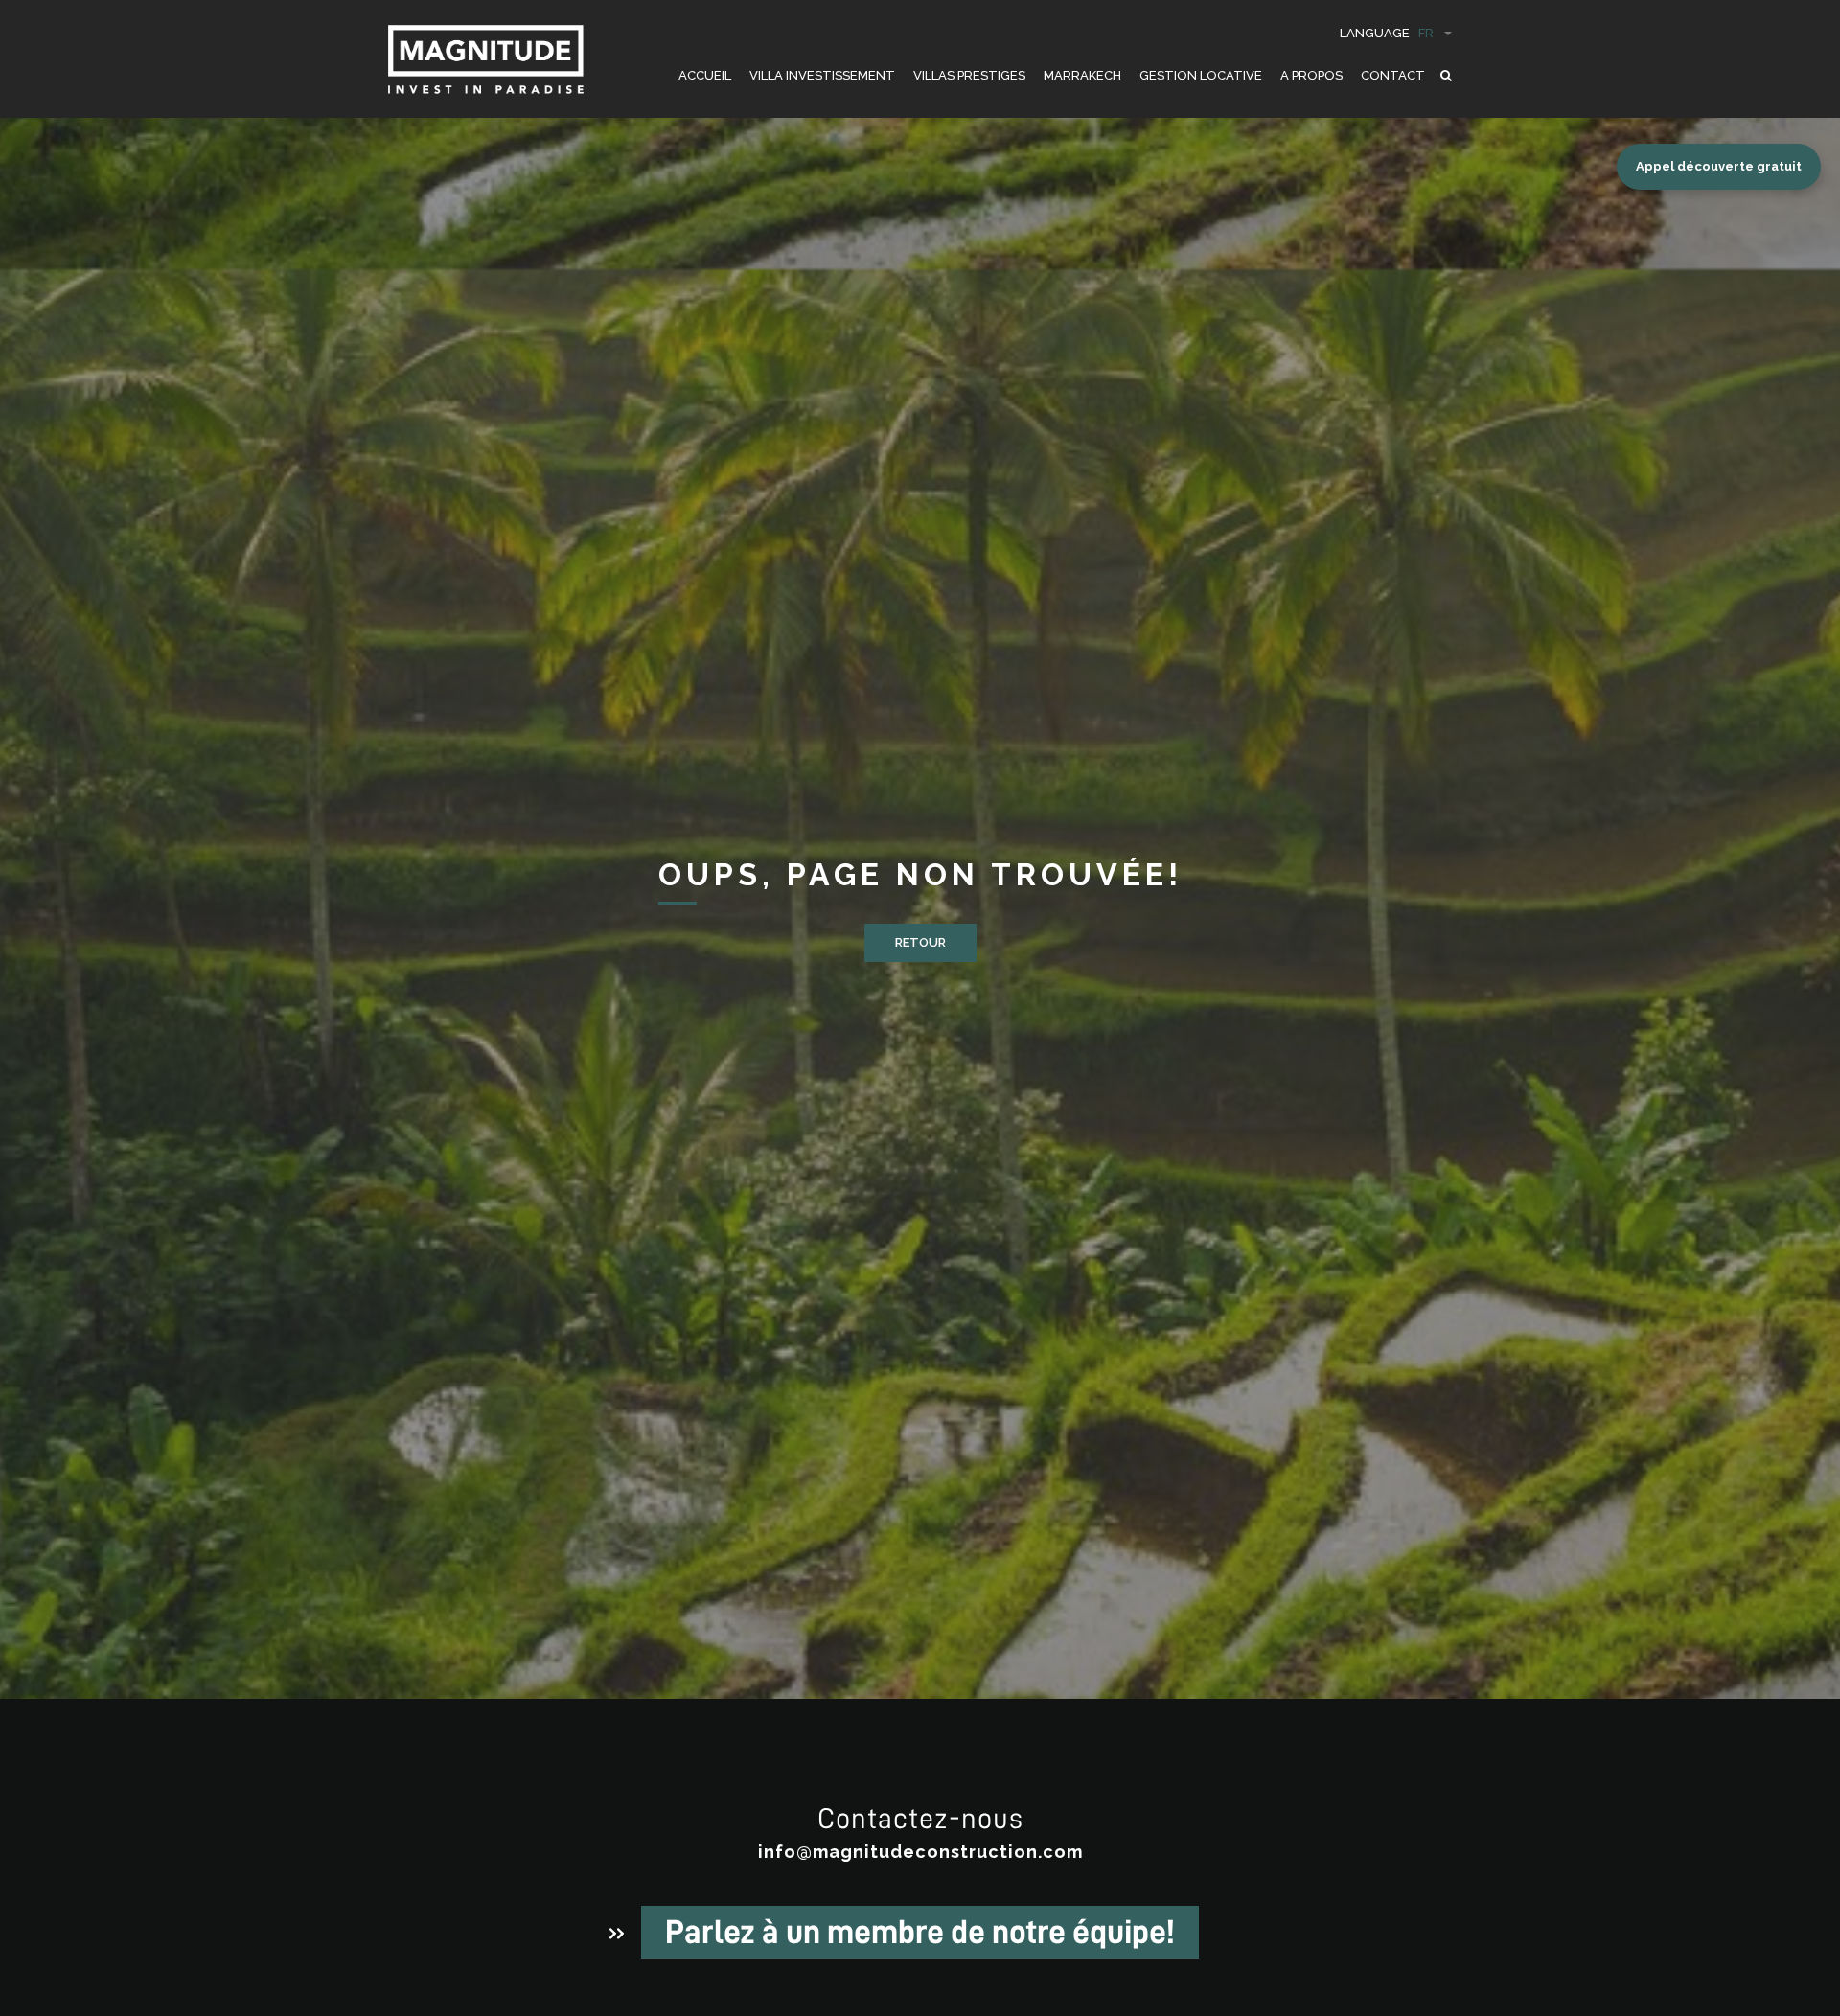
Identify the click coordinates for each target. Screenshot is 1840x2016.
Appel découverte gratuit (1719, 166)
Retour (920, 942)
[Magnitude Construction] (486, 69)
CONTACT (1393, 75)
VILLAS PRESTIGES (969, 75)
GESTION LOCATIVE (1201, 75)
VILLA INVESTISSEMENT (822, 75)
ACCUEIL (705, 75)
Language (1387, 33)
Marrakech (1082, 75)
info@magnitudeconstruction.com (920, 1852)
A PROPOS (1311, 75)
